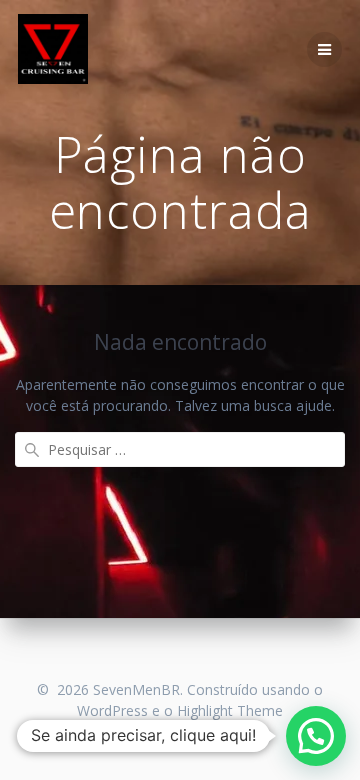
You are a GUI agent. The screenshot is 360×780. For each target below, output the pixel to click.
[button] (316, 736)
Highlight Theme (230, 710)
